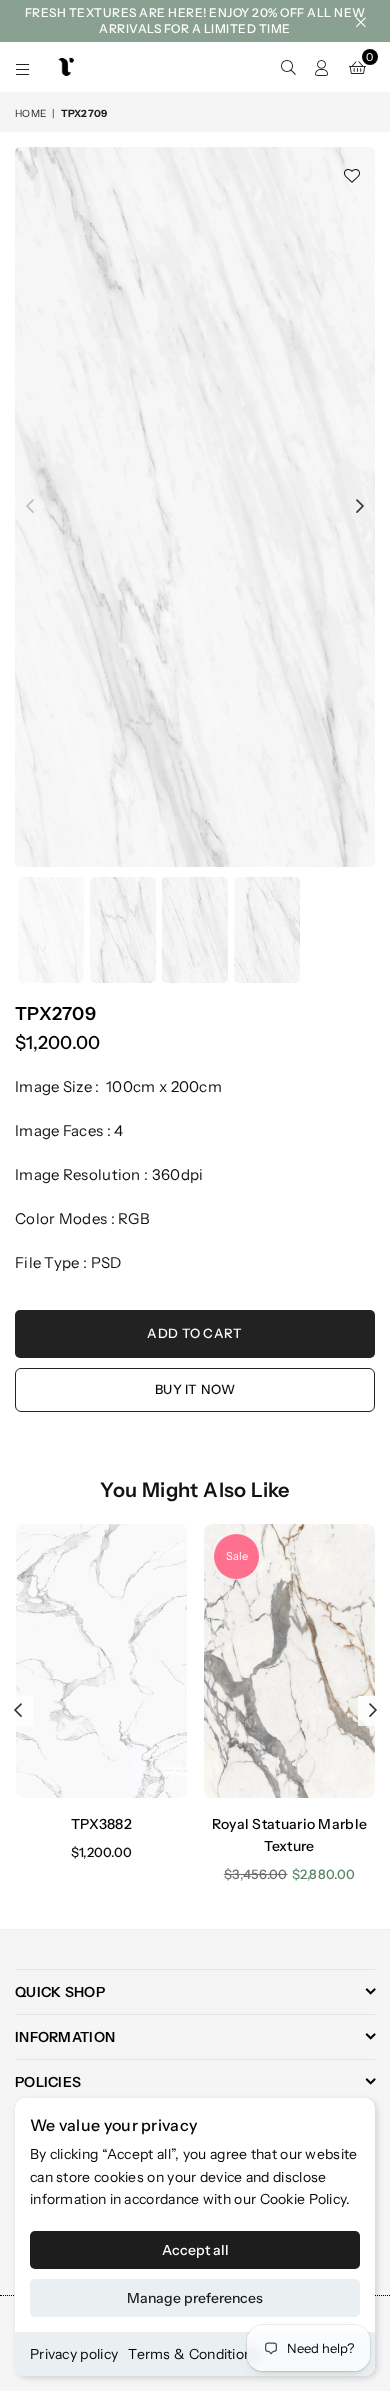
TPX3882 (101, 1824)
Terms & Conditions (193, 2354)
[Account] (322, 67)
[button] (357, 67)
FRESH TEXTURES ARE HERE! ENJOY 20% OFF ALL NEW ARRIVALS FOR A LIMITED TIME (195, 20)
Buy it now (195, 1389)
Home (30, 113)
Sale (237, 1556)
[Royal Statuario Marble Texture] (289, 1661)
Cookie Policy (303, 2199)
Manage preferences (195, 2298)
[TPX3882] (101, 1661)
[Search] (288, 67)
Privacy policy (74, 2354)
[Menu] (23, 67)
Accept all (195, 2250)
